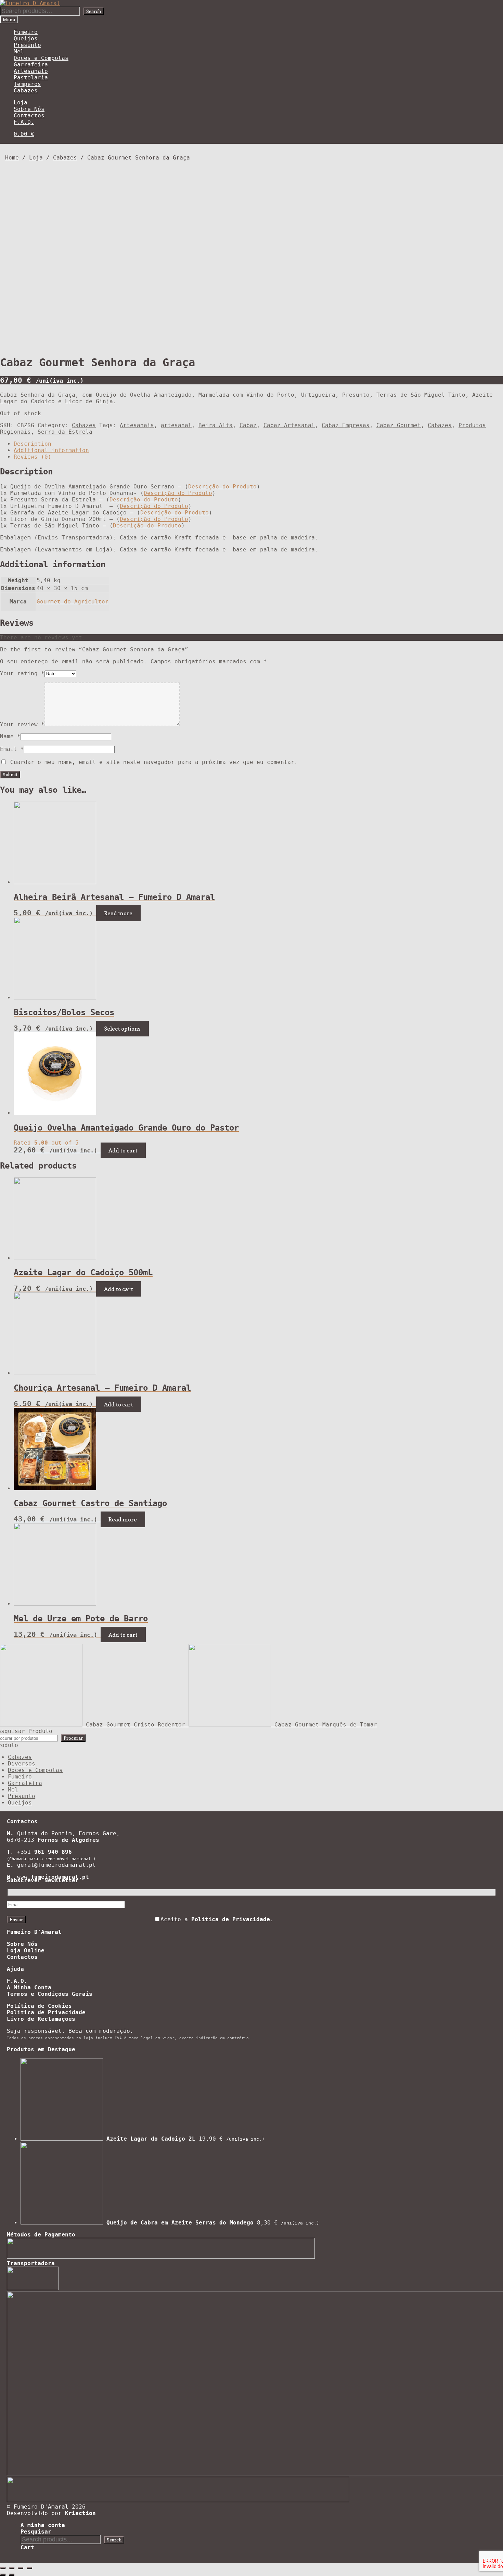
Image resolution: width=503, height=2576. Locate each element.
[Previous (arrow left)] (3, 2575)
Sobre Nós (29, 109)
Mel (19, 52)
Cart (27, 2547)
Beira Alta (216, 425)
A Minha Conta (29, 1987)
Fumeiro (26, 32)
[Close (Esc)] (3, 2568)
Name (10, 736)
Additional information (51, 450)
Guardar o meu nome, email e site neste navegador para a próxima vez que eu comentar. (154, 762)
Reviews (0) (33, 457)
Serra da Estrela (65, 432)
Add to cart (123, 1150)
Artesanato (31, 71)
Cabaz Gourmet (399, 425)
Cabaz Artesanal (289, 425)
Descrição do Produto (222, 487)
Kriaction (80, 2513)
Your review (22, 724)
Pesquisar (36, 2532)
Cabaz (248, 425)
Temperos (27, 84)
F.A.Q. (24, 122)
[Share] (12, 2568)
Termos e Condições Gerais (50, 1994)
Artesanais (137, 425)
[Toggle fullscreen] (21, 2568)
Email (12, 749)
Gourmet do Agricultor (73, 602)
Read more (118, 913)
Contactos (29, 116)
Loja (21, 103)
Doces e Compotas (41, 58)
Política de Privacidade (46, 2012)
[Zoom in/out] (29, 2568)
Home (12, 158)
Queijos (26, 39)
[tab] (258, 444)
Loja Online (26, 1950)
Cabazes (26, 91)
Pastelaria (31, 78)
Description (33, 444)
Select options (122, 1029)
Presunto (27, 45)
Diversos (22, 1764)
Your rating (22, 673)
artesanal (176, 425)
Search (94, 11)
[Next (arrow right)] (12, 2575)
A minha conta (43, 2525)
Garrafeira (31, 65)
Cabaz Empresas (346, 425)
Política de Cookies (39, 2006)
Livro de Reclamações (41, 2019)
